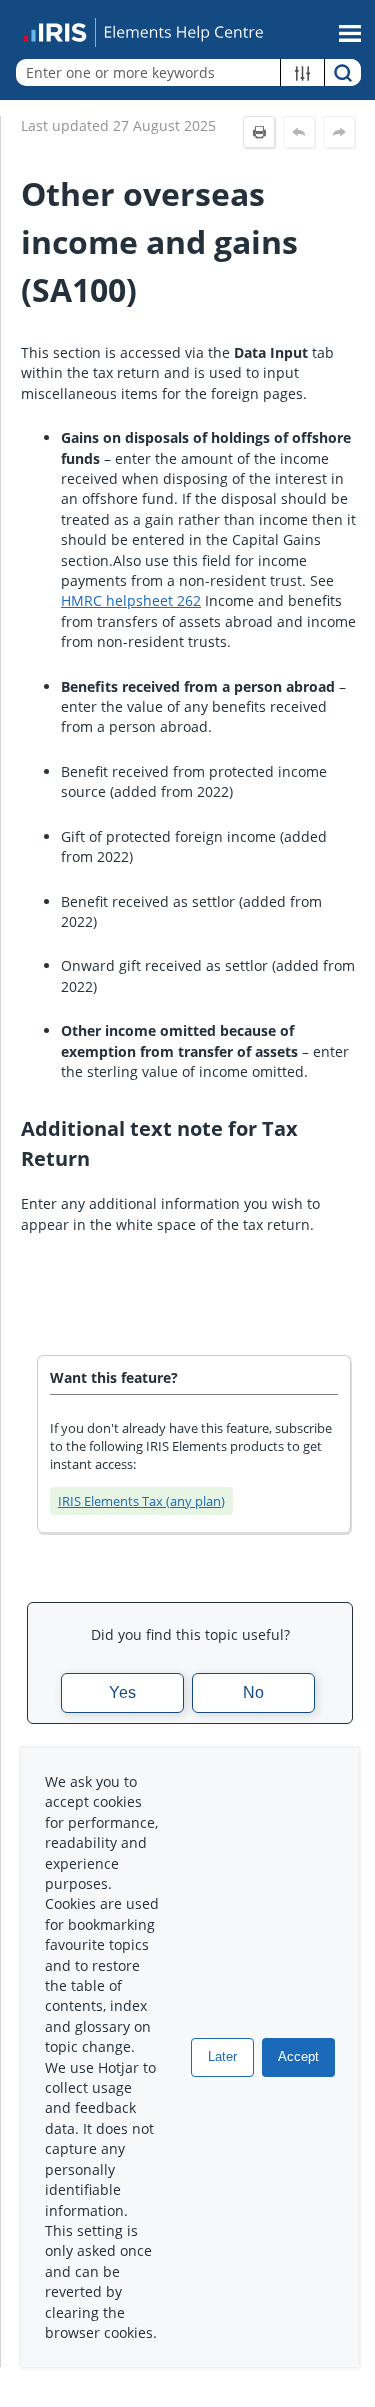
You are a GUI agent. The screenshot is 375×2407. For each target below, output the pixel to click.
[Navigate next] (339, 132)
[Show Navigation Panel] (350, 33)
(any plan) (141, 1501)
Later (222, 2056)
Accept (298, 2056)
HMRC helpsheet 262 (131, 600)
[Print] (259, 132)
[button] (302, 72)
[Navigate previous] (299, 132)
